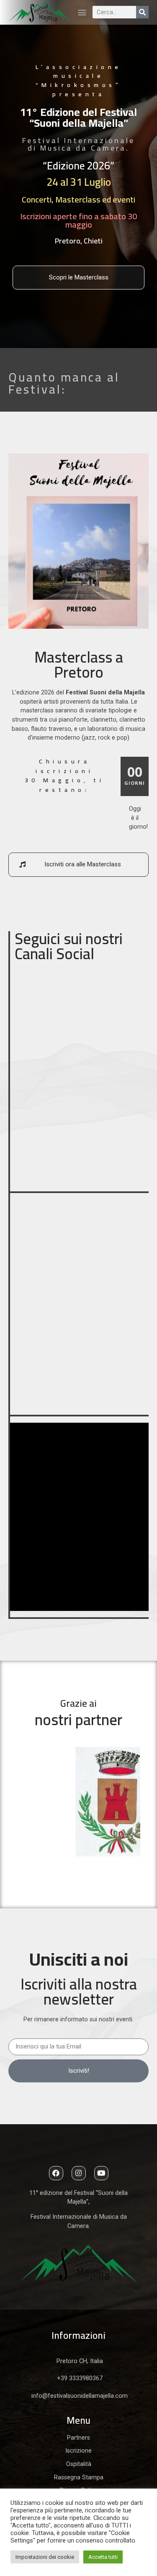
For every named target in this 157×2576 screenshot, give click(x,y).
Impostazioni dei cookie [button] (45, 2557)
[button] (82, 12)
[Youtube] (101, 2173)
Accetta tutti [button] (103, 2557)
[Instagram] (79, 2173)
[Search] (142, 12)
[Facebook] (56, 2173)
